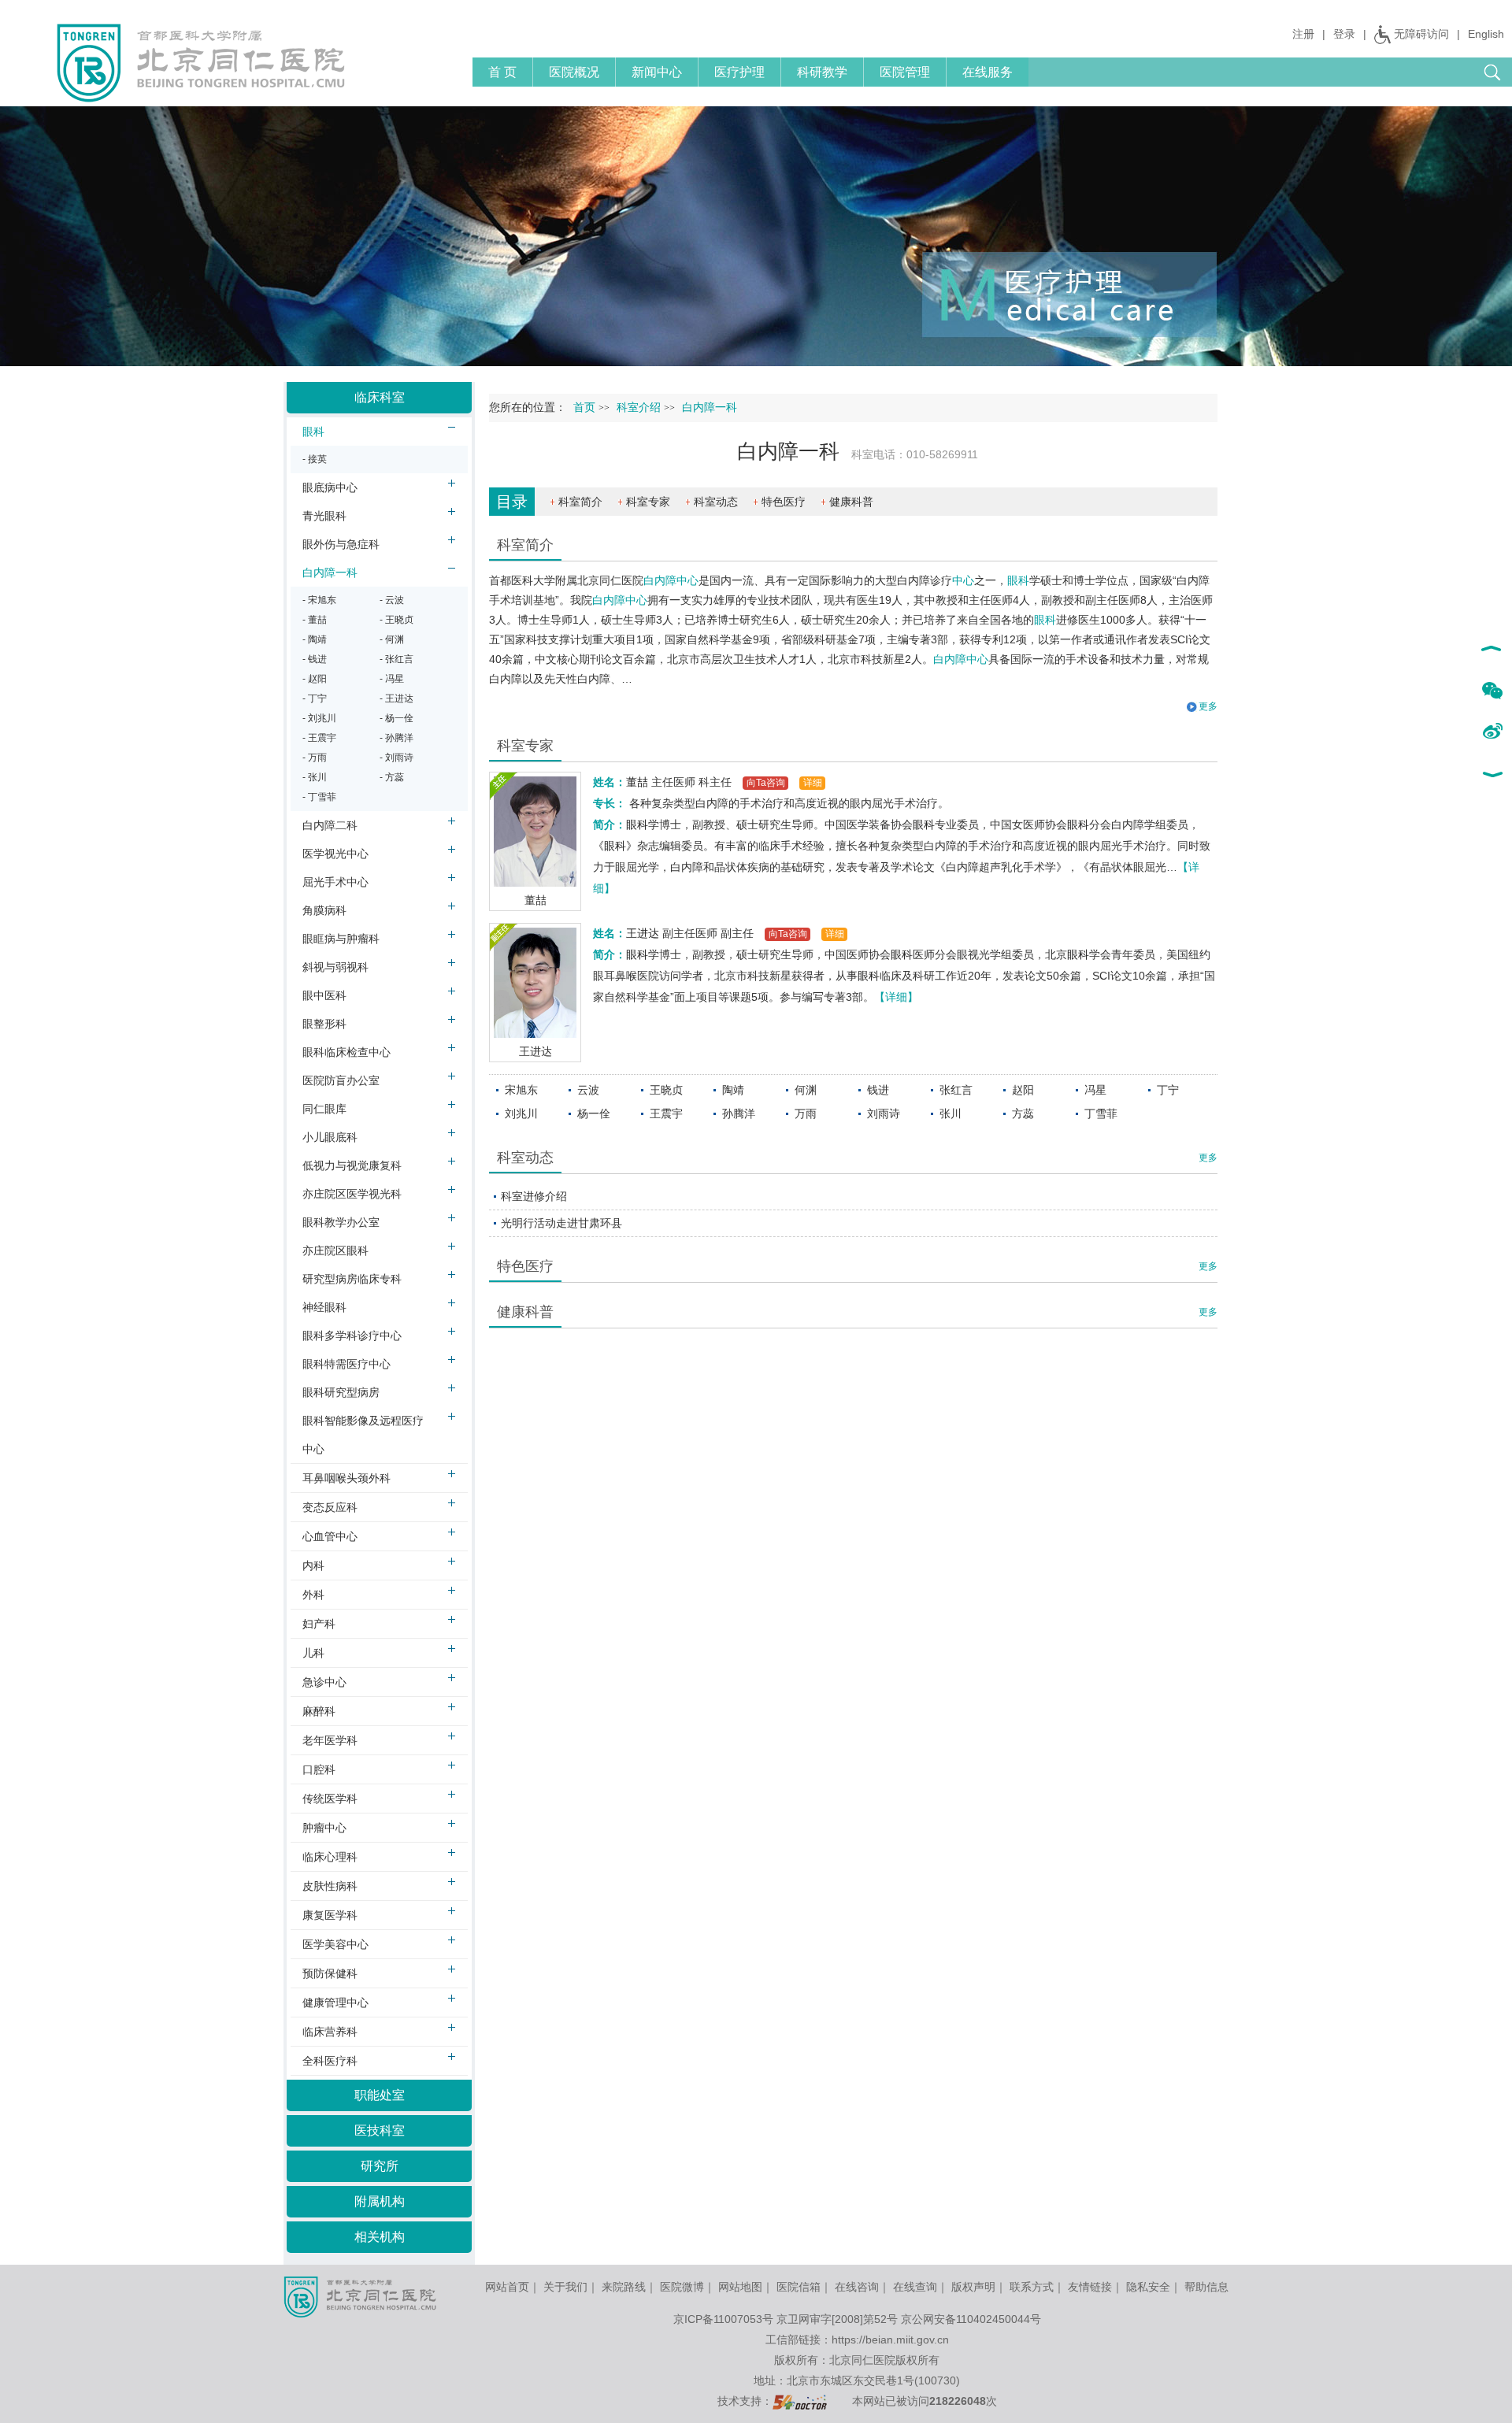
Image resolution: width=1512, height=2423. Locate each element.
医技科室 (380, 2130)
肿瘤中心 (324, 1828)
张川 (951, 1113)
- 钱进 (315, 659)
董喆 (535, 900)
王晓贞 (666, 1090)
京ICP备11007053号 (723, 2319)
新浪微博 (1492, 732)
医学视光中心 (335, 854)
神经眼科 (324, 1307)
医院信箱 (799, 2287)
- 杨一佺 (397, 718)
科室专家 (648, 502)
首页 (584, 408)
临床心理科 (330, 1857)
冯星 (1095, 1090)
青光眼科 (324, 516)
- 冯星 (392, 679)
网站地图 (740, 2287)
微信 (1492, 691)
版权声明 (973, 2287)
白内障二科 (330, 825)
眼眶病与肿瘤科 (341, 939)
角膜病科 (324, 910)
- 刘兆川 (319, 718)
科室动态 (716, 502)
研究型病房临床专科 (352, 1279)
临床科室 (380, 397)
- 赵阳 (315, 679)
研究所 (380, 2166)
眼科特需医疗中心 (346, 1364)
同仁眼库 (324, 1109)
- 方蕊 (392, 777)
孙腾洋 (739, 1113)
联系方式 (1032, 2287)
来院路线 (624, 2287)
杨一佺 (594, 1113)
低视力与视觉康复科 (352, 1165)
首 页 (502, 72)
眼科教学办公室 (341, 1222)
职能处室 (380, 2095)
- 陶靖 (315, 639)
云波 (588, 1090)
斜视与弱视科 (335, 967)
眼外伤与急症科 (341, 544)
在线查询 (915, 2287)
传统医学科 (330, 1799)
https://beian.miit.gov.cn (890, 2340)
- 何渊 (392, 639)
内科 (313, 1565)
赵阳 (1023, 1090)
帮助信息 (1206, 2287)
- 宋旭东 (319, 600)
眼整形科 (324, 1024)
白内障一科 (330, 572)
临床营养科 (330, 2032)
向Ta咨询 (766, 783)
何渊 (806, 1090)
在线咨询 (857, 2287)
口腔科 (319, 1769)
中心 (963, 580)
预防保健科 (330, 1973)
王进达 (535, 1051)
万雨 (806, 1113)
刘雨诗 (884, 1113)
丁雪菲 (1101, 1113)
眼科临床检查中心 (346, 1052)
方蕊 (1023, 1113)
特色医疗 (784, 502)
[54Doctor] (800, 2401)
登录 (1344, 34)
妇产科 (319, 1624)
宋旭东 (521, 1090)
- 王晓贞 (397, 620)
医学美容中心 (335, 1944)
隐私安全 (1148, 2287)
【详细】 (896, 997)
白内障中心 (671, 580)
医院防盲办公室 (341, 1080)
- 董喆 (315, 620)
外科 (313, 1595)
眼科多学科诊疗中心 (352, 1336)
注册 (1303, 34)
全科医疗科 (330, 2061)
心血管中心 (330, 1536)
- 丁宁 (315, 698)
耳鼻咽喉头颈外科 (346, 1478)
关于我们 (565, 2287)
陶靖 (733, 1090)
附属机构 (380, 2201)
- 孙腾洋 (397, 738)
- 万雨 (315, 758)
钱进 (878, 1090)
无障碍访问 (1421, 34)
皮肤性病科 (330, 1886)
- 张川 (315, 777)
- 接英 (315, 459)
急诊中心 (324, 1682)
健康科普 (851, 502)
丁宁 (1168, 1090)
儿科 (313, 1653)
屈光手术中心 (335, 882)
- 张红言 (397, 659)
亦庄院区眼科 (335, 1250)
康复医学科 (330, 1915)
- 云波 (392, 600)
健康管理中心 (335, 2002)
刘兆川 (521, 1113)
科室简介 (580, 502)
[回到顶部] (1492, 650)
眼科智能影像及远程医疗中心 (363, 1435)
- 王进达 (397, 698)
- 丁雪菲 (319, 797)
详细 (813, 783)
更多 (1208, 1158)
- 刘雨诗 (397, 758)
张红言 (956, 1090)
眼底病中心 (330, 487)
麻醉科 (319, 1711)
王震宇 (666, 1113)
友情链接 (1090, 2287)
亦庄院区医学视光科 (352, 1194)
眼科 (1018, 580)
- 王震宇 (319, 738)
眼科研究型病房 (341, 1392)
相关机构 (380, 2237)
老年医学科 (330, 1740)
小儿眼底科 (330, 1137)
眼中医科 (324, 995)
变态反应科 (330, 1507)
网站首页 (507, 2287)
